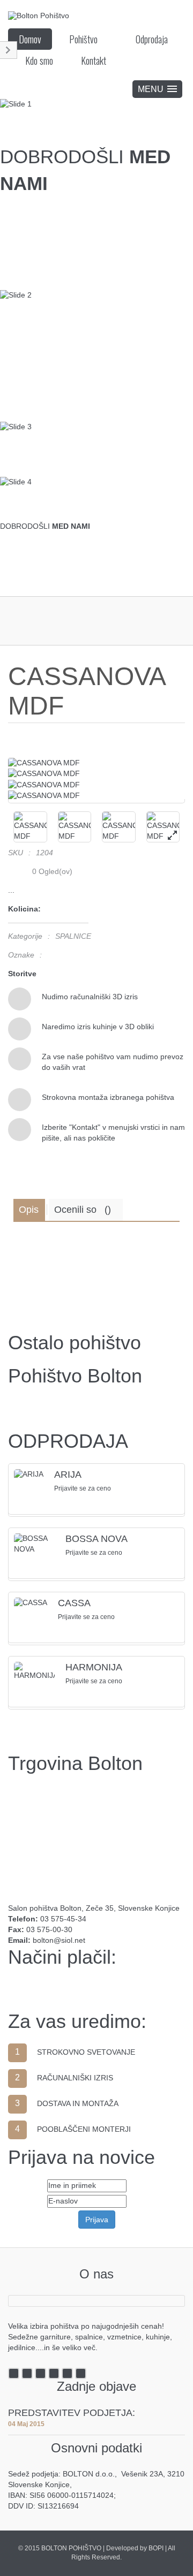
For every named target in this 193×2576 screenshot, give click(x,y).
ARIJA (68, 1475)
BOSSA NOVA (96, 1539)
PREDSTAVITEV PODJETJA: (72, 2413)
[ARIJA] (29, 1475)
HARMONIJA (94, 1667)
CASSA (74, 1603)
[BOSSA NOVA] (34, 1544)
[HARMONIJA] (34, 1671)
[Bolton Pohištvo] (39, 15)
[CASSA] (31, 1603)
